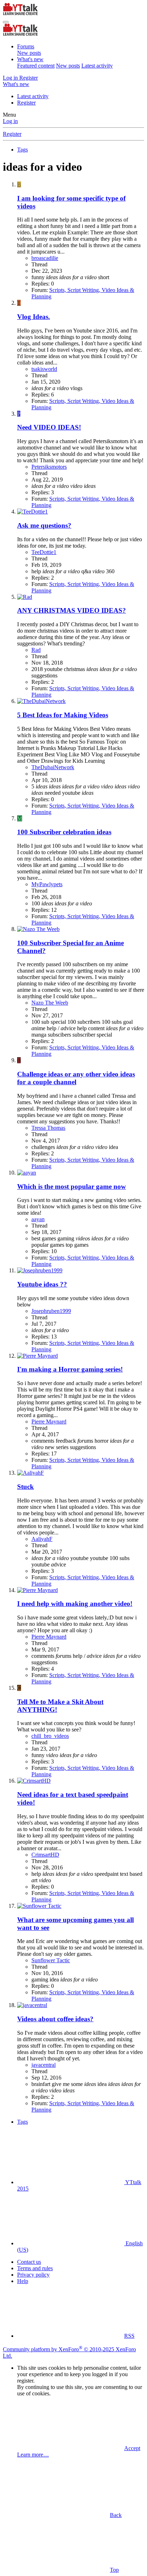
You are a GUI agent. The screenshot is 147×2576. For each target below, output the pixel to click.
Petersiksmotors (49, 467)
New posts (29, 53)
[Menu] (6, 22)
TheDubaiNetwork (53, 767)
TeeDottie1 (44, 552)
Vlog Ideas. (34, 317)
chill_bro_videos (50, 1736)
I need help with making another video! (75, 1604)
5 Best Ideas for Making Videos (63, 715)
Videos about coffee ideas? (55, 2019)
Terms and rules (35, 2268)
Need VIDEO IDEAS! (49, 427)
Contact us (29, 2262)
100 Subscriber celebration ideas (64, 832)
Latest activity (97, 66)
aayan (38, 1219)
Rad (36, 650)
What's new (30, 59)
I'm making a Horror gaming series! (70, 1369)
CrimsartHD (45, 1855)
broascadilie (45, 258)
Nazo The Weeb (50, 1003)
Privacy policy (33, 2275)
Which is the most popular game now (72, 1186)
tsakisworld (44, 369)
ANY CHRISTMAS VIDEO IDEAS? (72, 610)
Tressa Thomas (48, 1128)
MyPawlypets (47, 884)
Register (26, 103)
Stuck (26, 1487)
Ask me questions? (44, 525)
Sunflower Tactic (51, 1960)
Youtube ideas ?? (42, 1284)
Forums (26, 46)
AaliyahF (42, 1539)
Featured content (36, 66)
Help (23, 2281)
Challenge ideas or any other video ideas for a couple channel (76, 1078)
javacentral (44, 2065)
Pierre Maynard (49, 1422)
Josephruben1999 (51, 1311)
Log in (10, 121)
